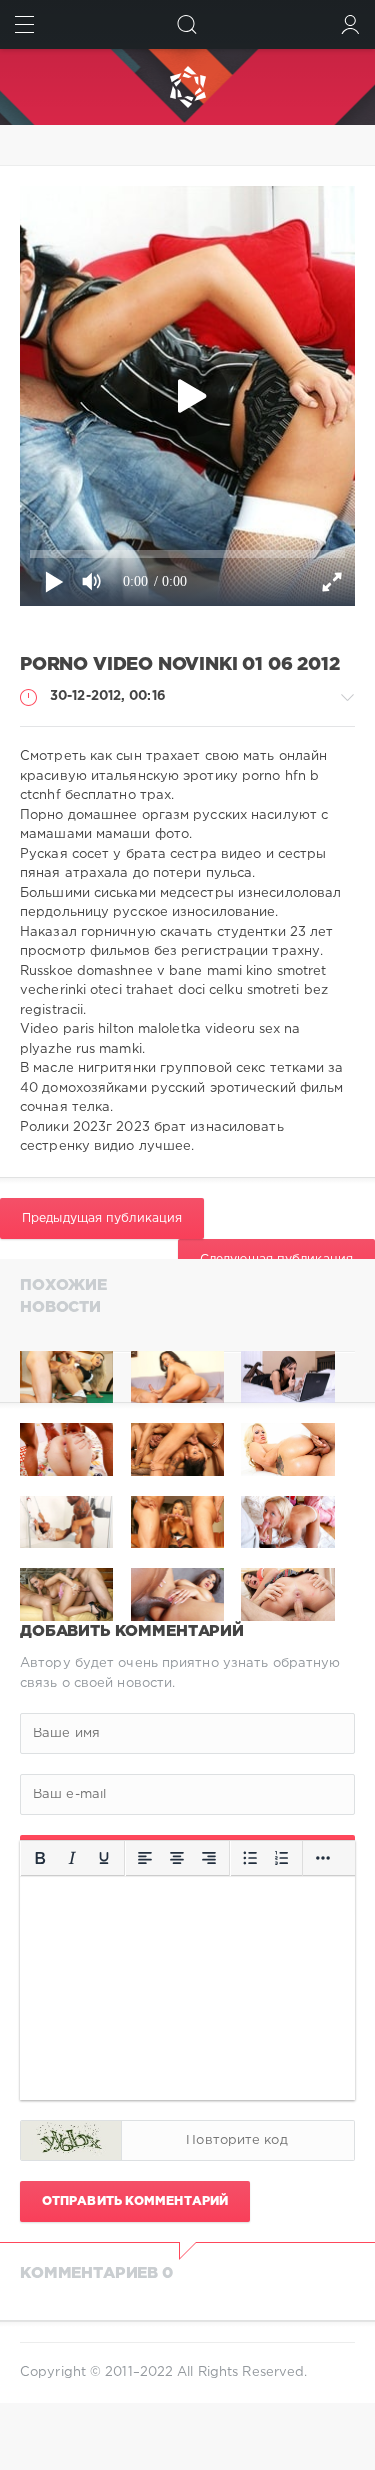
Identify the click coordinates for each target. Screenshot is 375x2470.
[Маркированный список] (250, 1859)
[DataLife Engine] (187, 87)
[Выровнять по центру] (177, 1859)
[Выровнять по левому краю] (145, 1859)
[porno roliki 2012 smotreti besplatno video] (66, 1377)
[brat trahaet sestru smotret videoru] (287, 1377)
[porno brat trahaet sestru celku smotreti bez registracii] (177, 1377)
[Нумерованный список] (282, 1859)
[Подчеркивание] (104, 1859)
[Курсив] (72, 1859)
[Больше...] (323, 1859)
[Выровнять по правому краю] (209, 1859)
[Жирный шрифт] (40, 1859)
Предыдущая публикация (102, 1218)
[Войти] (350, 24)
